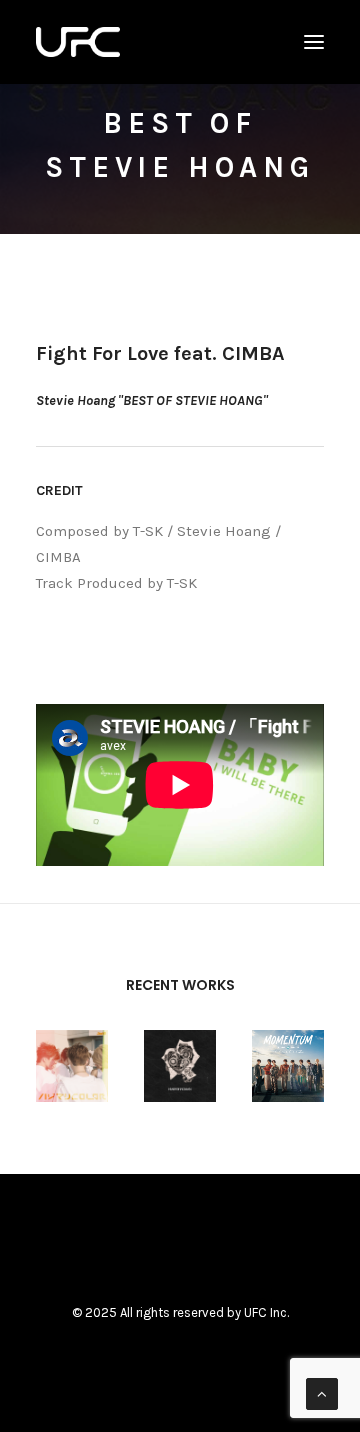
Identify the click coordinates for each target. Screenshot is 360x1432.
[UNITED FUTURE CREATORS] (78, 42)
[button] (314, 42)
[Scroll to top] (322, 1393)
